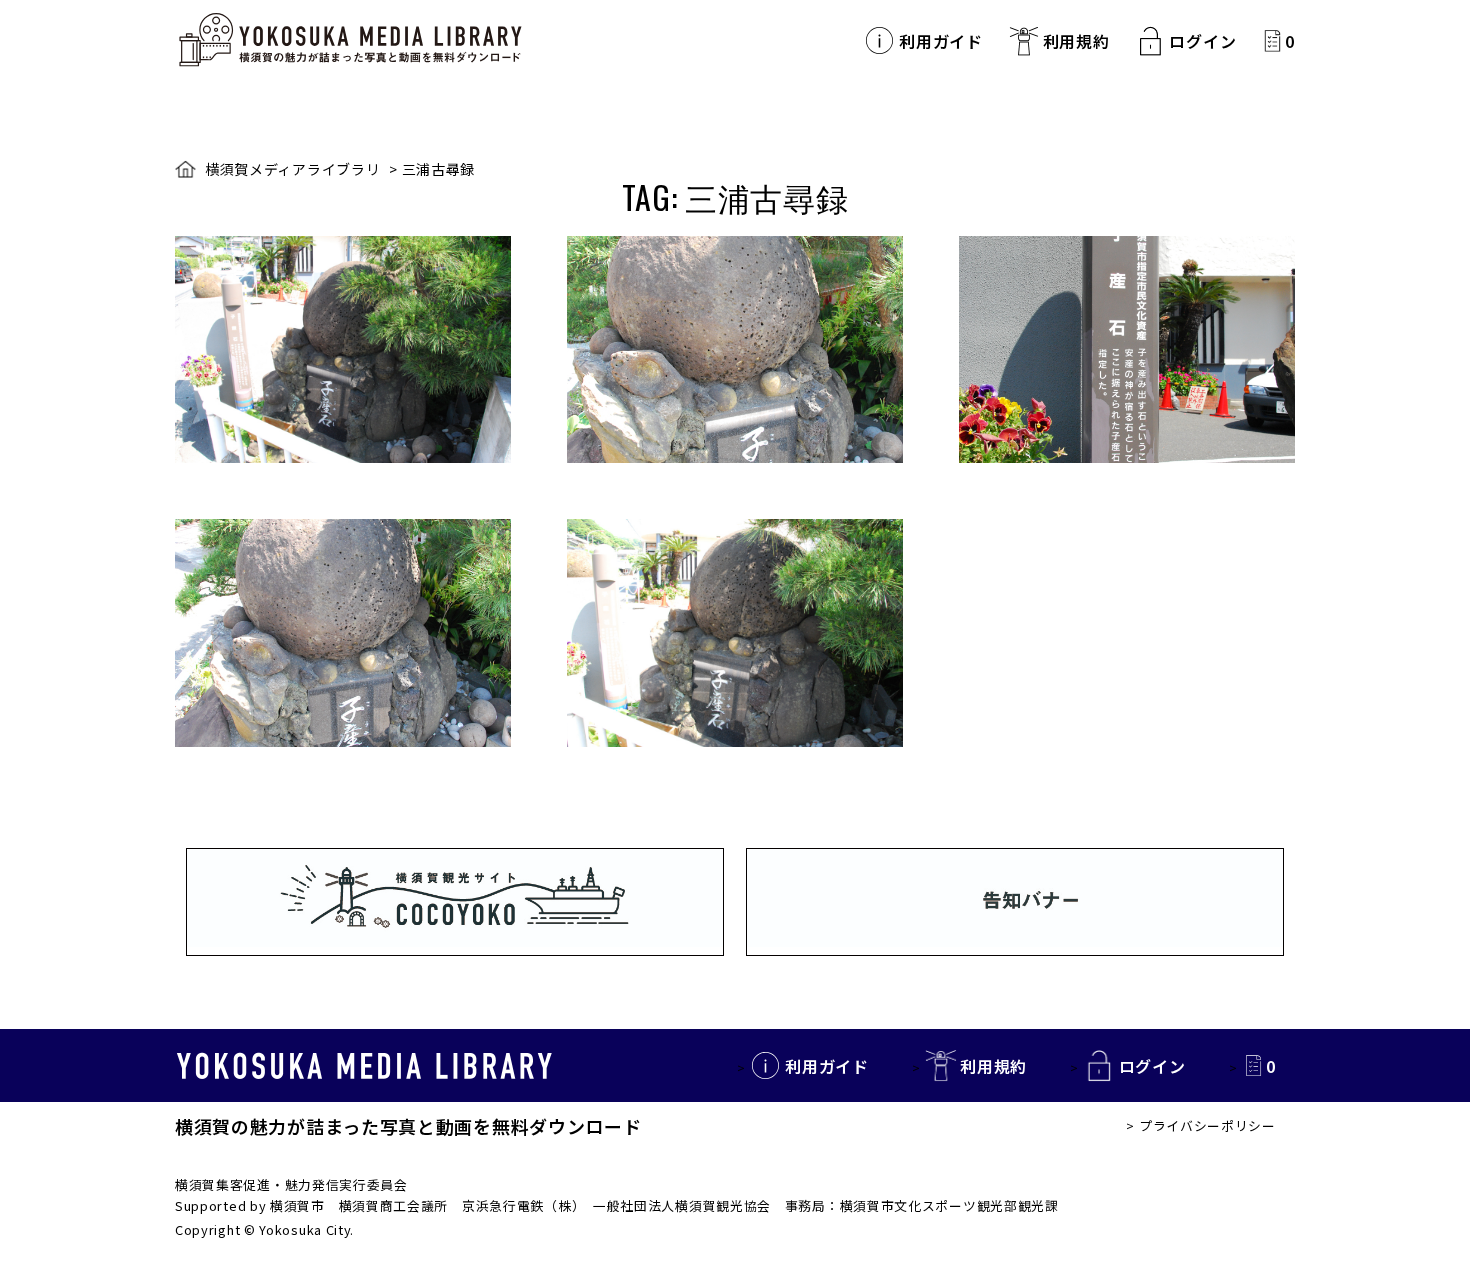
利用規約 (1076, 41)
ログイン (1202, 41)
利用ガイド (941, 41)
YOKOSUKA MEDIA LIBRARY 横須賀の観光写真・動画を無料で (350, 40)
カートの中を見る (1272, 40)
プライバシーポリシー (1207, 1125)
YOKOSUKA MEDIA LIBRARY (364, 1066)
